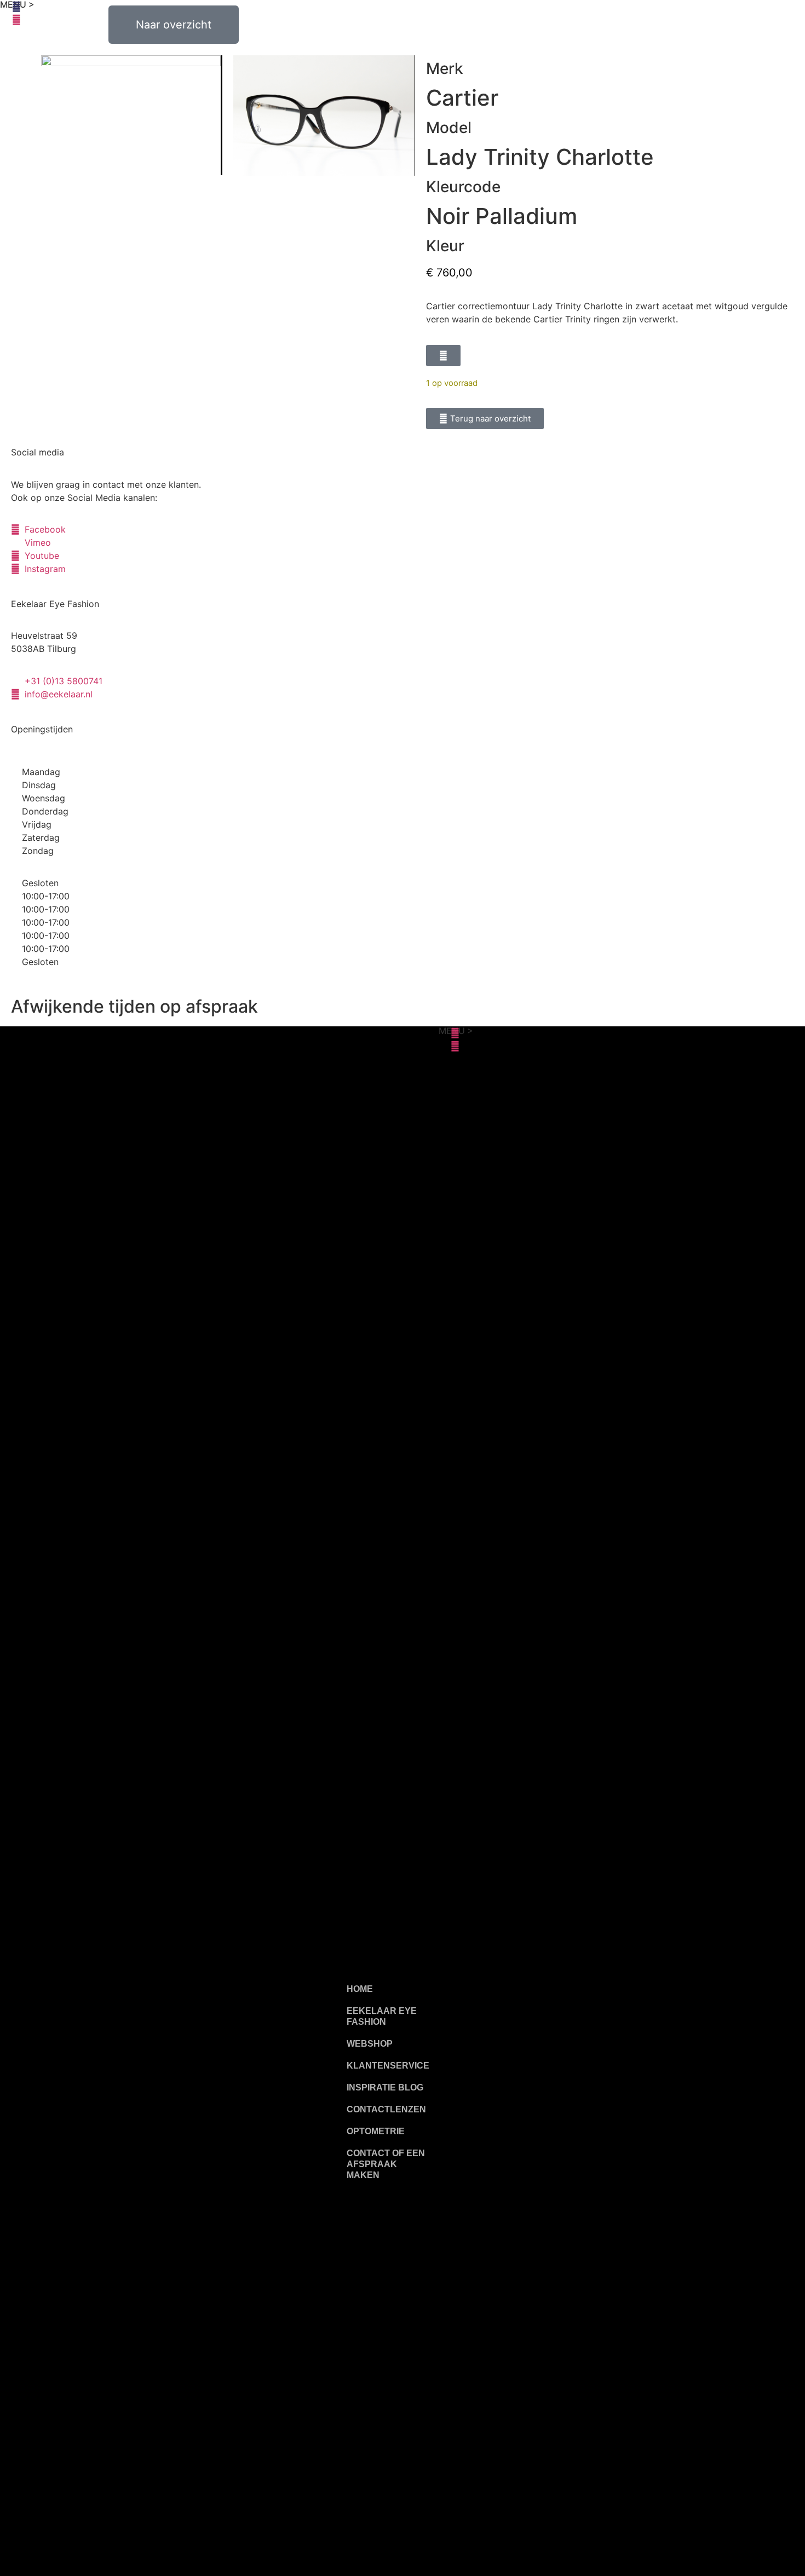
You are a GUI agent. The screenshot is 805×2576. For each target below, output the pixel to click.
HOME (360, 1989)
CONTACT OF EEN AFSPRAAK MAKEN (386, 2164)
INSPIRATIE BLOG (385, 2087)
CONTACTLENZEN (386, 2109)
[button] (443, 356)
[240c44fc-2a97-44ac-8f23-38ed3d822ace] (131, 115)
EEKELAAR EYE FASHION (382, 2016)
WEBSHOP (370, 2044)
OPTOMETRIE (376, 2131)
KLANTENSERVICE (388, 2066)
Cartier (462, 98)
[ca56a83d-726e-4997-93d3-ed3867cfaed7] (324, 115)
